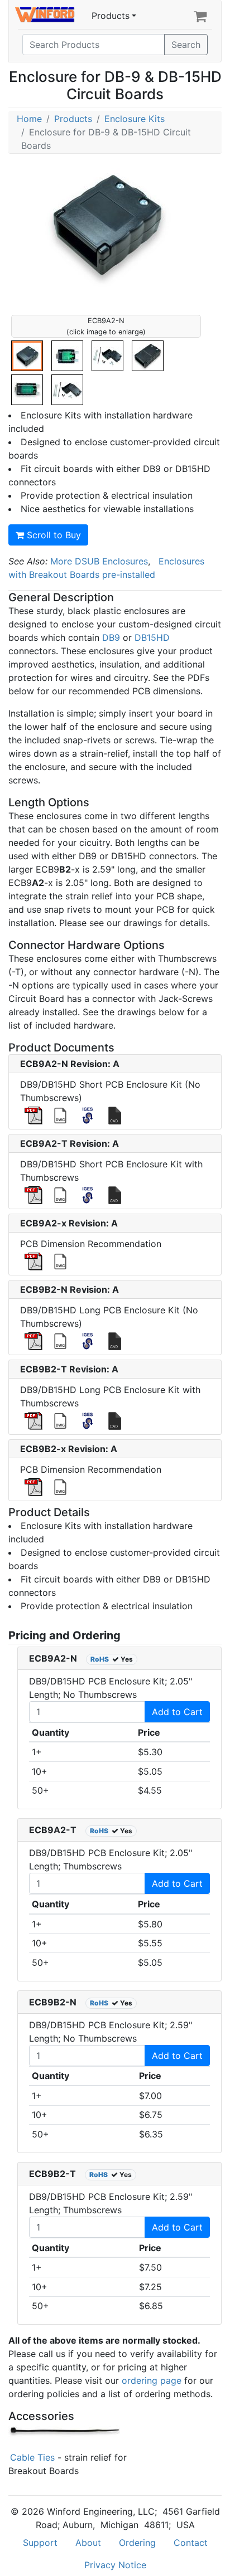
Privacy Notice (115, 2565)
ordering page (152, 2380)
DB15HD (152, 637)
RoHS (100, 1659)
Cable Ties (32, 2457)
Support (40, 2543)
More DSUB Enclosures (99, 561)
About (88, 2543)
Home (29, 119)
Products (111, 16)
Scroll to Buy (52, 535)
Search (186, 45)
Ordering (137, 2543)
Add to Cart (177, 1712)
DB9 (111, 637)
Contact (191, 2543)
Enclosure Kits (135, 119)
